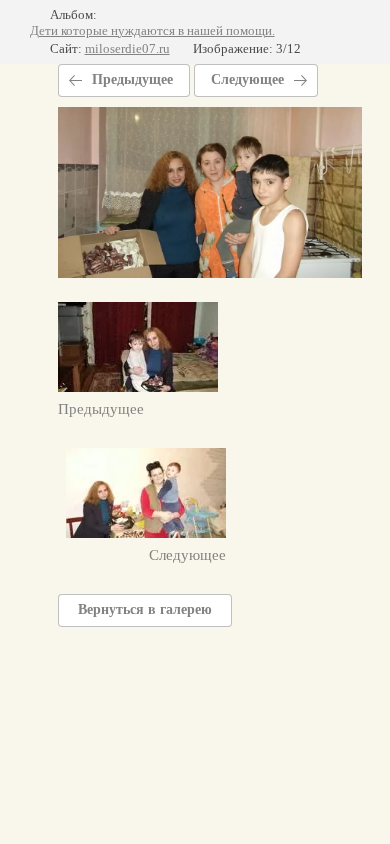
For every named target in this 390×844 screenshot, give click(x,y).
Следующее (247, 79)
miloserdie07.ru (127, 48)
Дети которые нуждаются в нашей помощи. (152, 30)
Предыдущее (132, 79)
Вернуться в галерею (145, 609)
